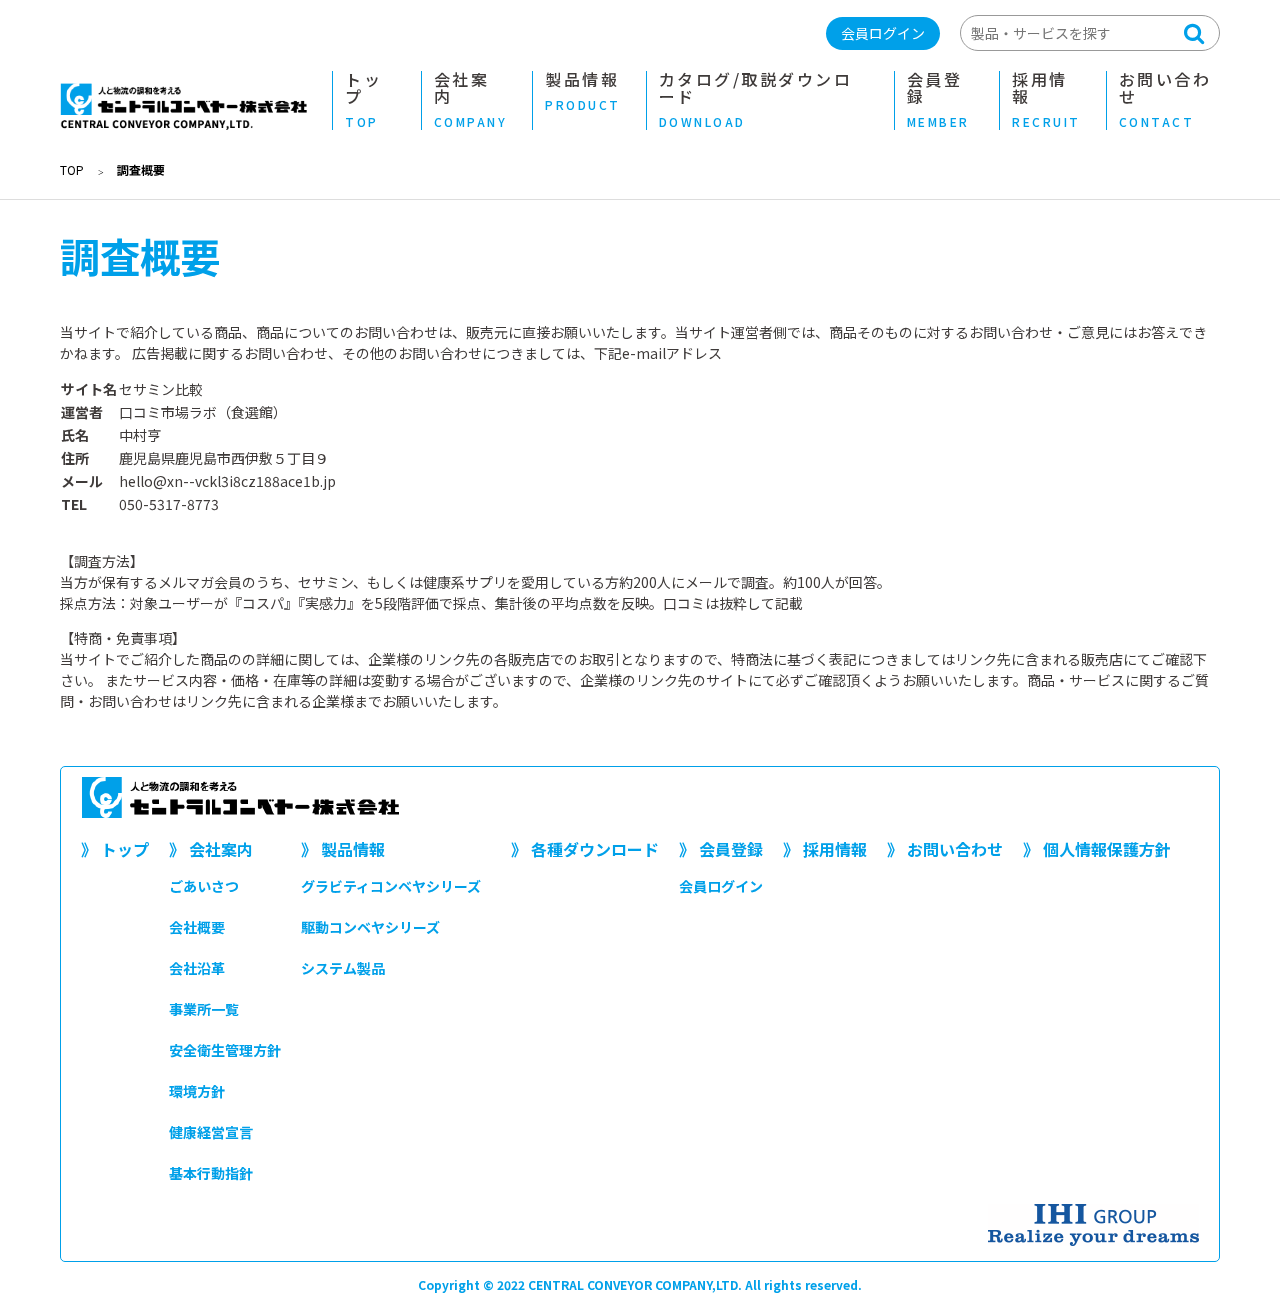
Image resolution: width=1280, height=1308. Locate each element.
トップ (363, 100)
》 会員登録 (721, 849)
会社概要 (197, 927)
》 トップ (115, 849)
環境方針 (197, 1091)
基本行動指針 (211, 1173)
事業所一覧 (204, 1009)
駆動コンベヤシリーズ (370, 927)
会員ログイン (883, 33)
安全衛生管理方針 (225, 1050)
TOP (72, 169)
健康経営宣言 (211, 1132)
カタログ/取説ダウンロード (756, 100)
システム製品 (343, 968)
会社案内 (471, 100)
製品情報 (583, 92)
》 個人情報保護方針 (1097, 849)
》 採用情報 (825, 849)
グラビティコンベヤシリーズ (391, 886)
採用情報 (1046, 100)
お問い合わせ (1165, 100)
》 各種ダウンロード (585, 849)
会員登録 (938, 100)
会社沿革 (197, 968)
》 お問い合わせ (945, 849)
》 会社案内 (211, 849)
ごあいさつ (204, 886)
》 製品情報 (343, 849)
